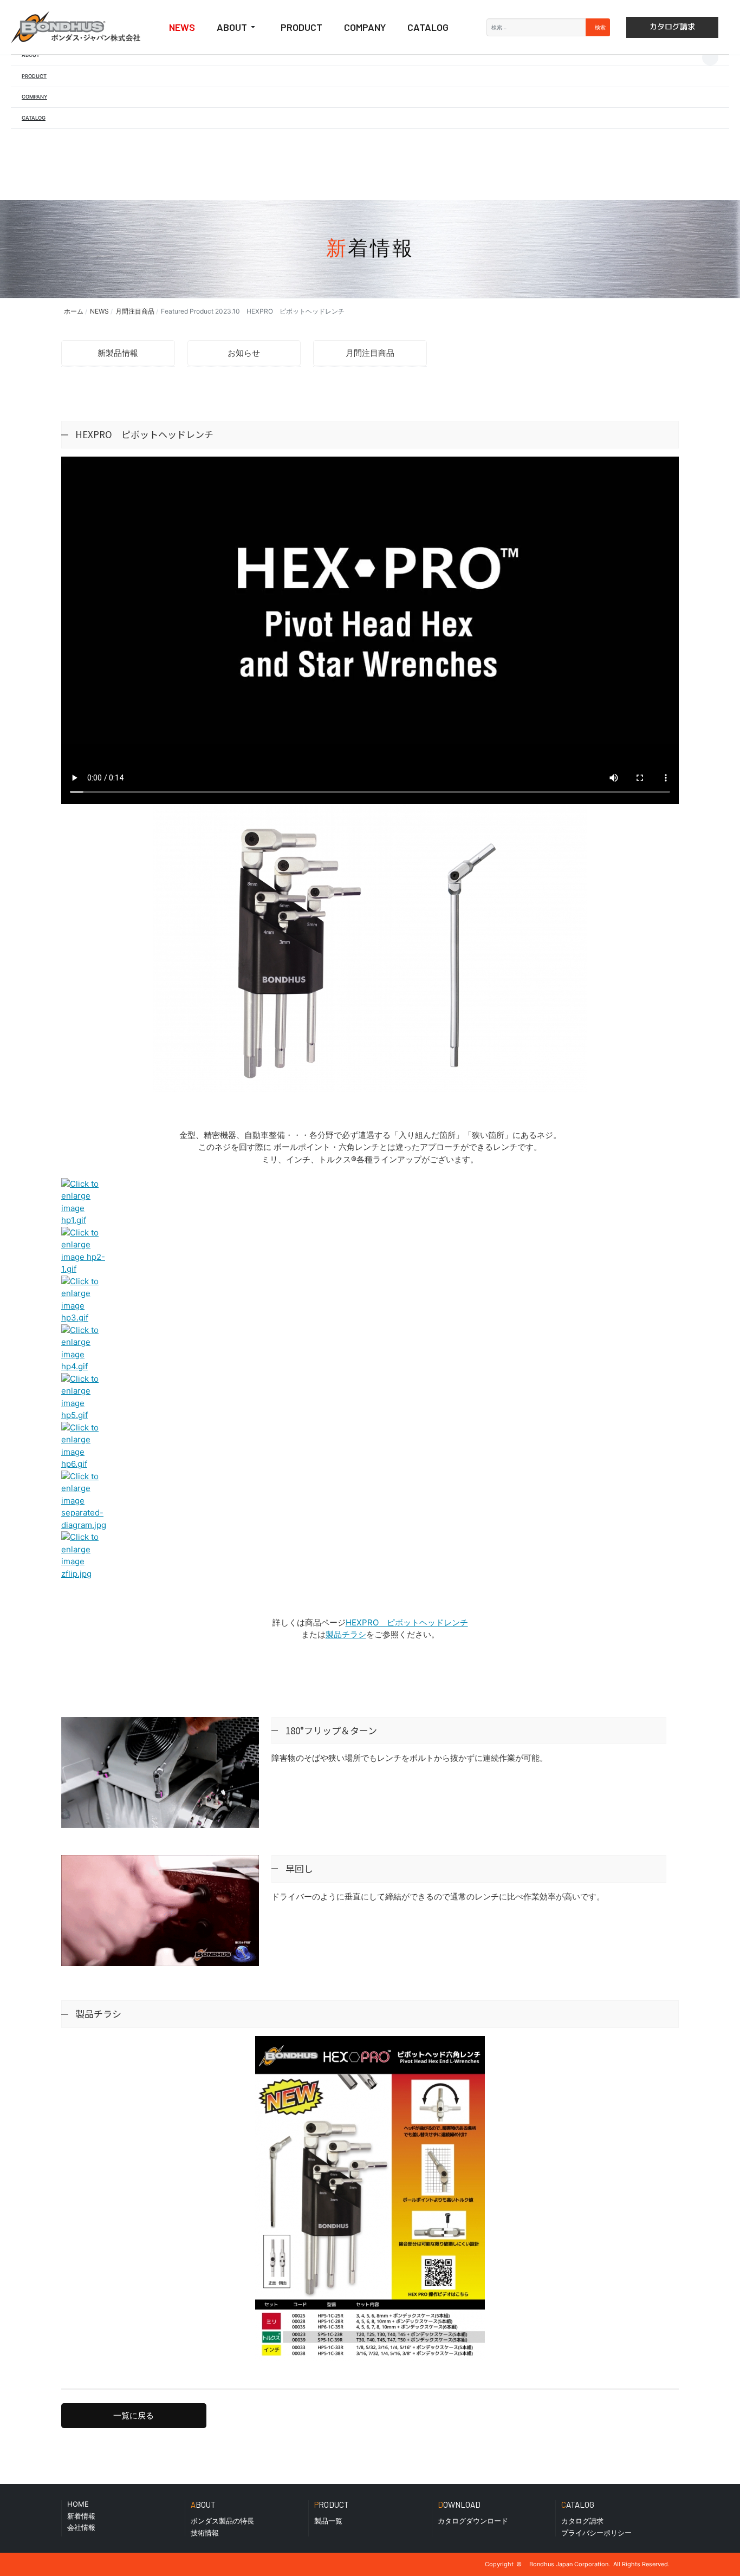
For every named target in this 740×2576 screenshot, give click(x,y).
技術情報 (205, 2533)
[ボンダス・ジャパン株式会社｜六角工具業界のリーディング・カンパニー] (76, 27)
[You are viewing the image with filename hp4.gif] (85, 1330)
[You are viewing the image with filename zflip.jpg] (85, 1537)
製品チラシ (346, 1634)
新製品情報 (118, 353)
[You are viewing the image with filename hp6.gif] (85, 1427)
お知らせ (244, 353)
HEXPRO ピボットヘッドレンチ (407, 1622)
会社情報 (81, 2527)
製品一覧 (328, 2521)
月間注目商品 (370, 353)
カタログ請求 (582, 2521)
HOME (78, 2504)
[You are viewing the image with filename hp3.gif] (85, 1281)
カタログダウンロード (473, 2521)
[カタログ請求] (672, 27)
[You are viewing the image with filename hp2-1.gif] (85, 1232)
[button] (31, 55)
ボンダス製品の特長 (222, 2521)
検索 (599, 27)
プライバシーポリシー (596, 2533)
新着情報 (81, 2516)
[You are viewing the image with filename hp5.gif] (85, 1379)
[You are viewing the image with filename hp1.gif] (85, 1184)
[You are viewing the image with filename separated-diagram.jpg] (85, 1476)
